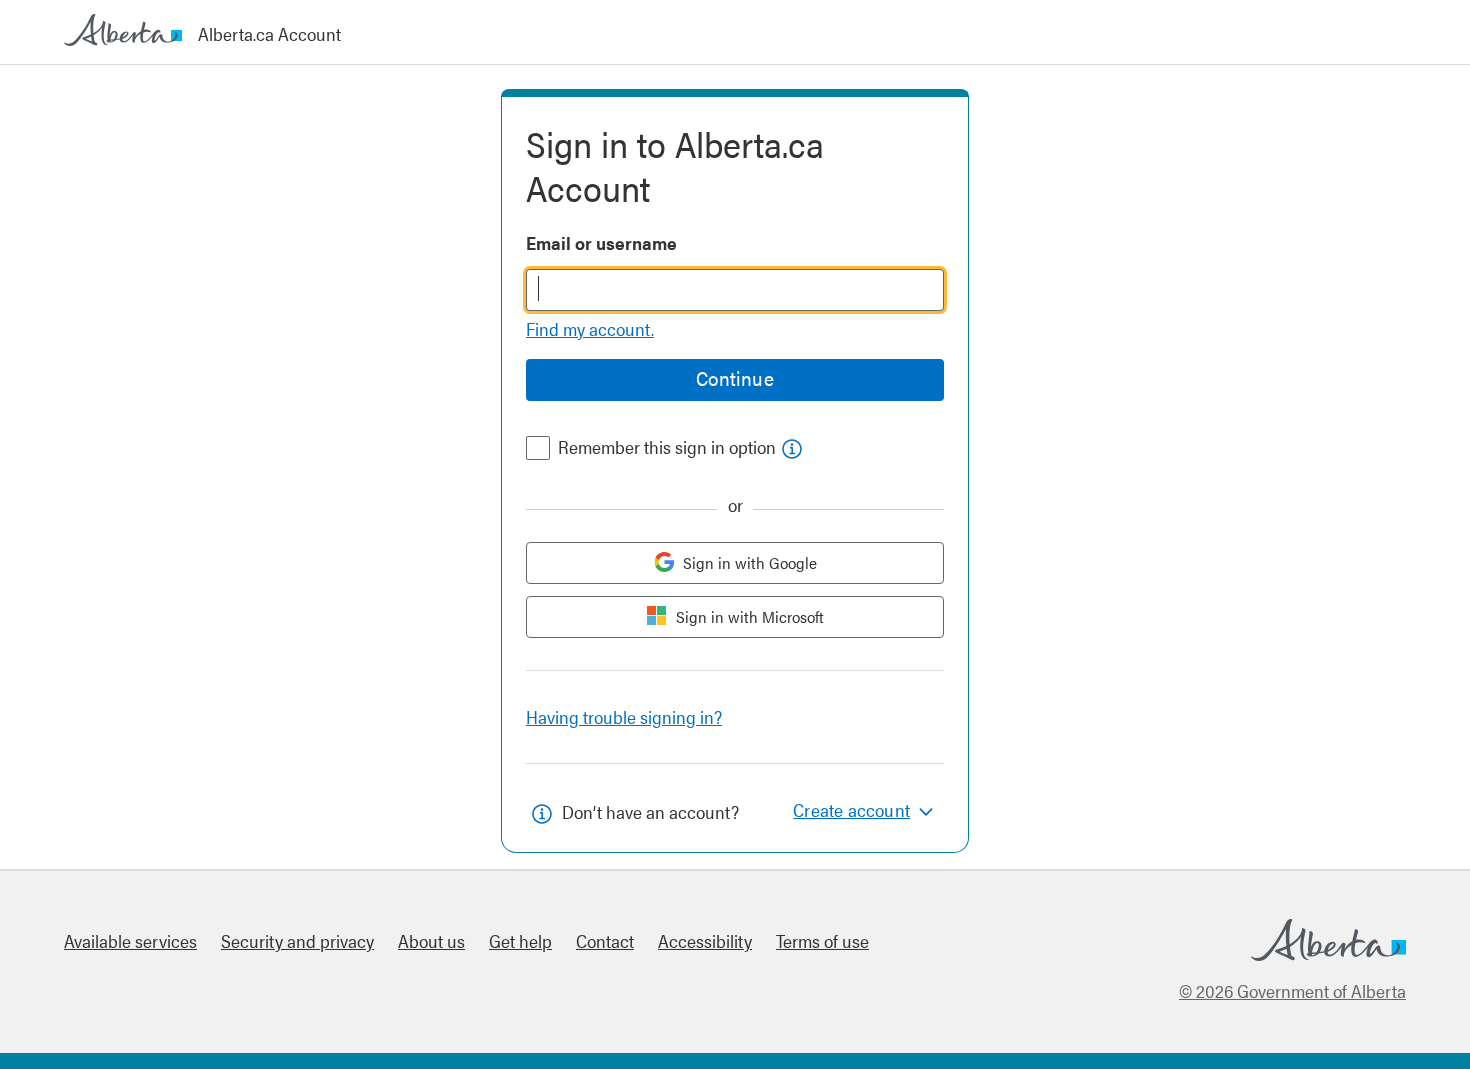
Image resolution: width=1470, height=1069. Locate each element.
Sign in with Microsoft (750, 616)
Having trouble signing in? (624, 716)
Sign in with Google (750, 562)
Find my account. (590, 328)
